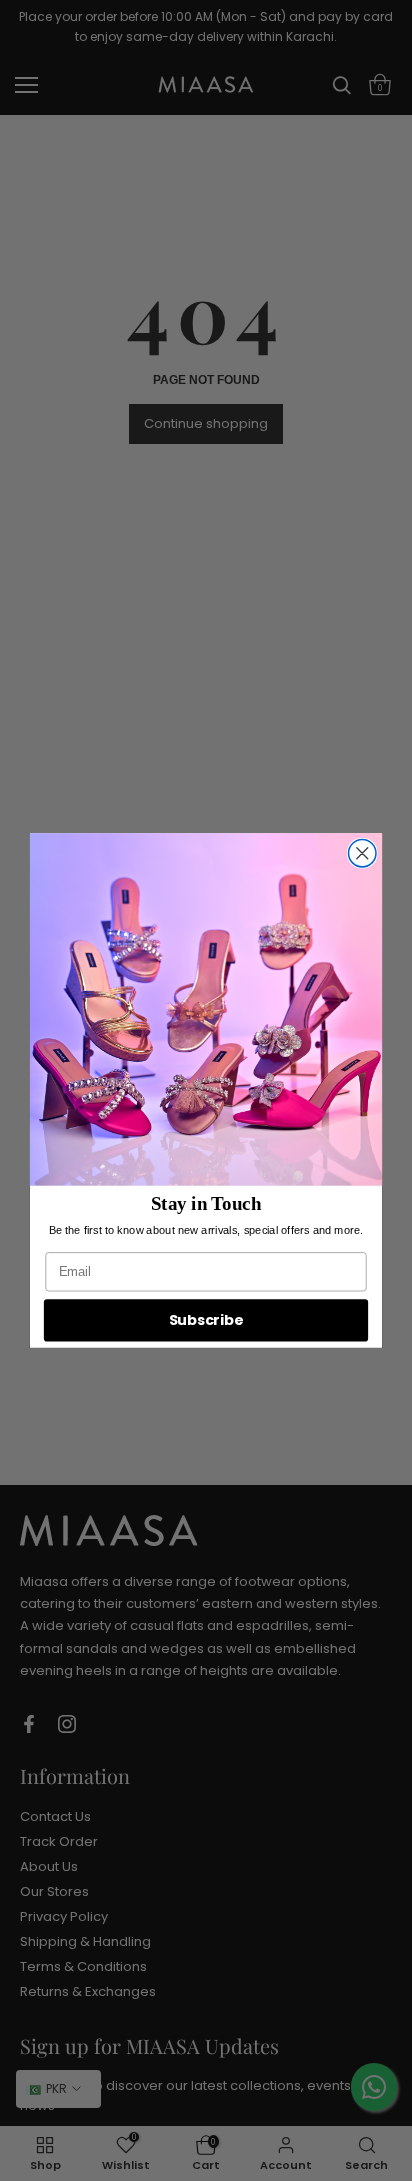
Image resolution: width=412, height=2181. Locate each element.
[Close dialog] (362, 852)
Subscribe (206, 1320)
